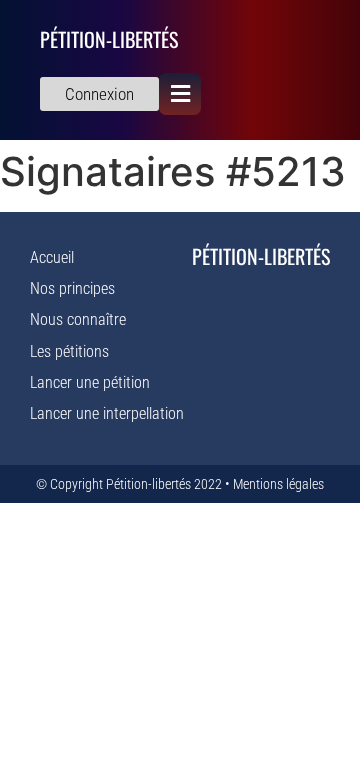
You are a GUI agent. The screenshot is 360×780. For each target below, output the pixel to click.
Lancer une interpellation (107, 413)
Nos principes (72, 288)
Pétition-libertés (109, 39)
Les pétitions (69, 351)
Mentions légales (278, 484)
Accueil (52, 257)
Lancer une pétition (90, 382)
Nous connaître (78, 319)
